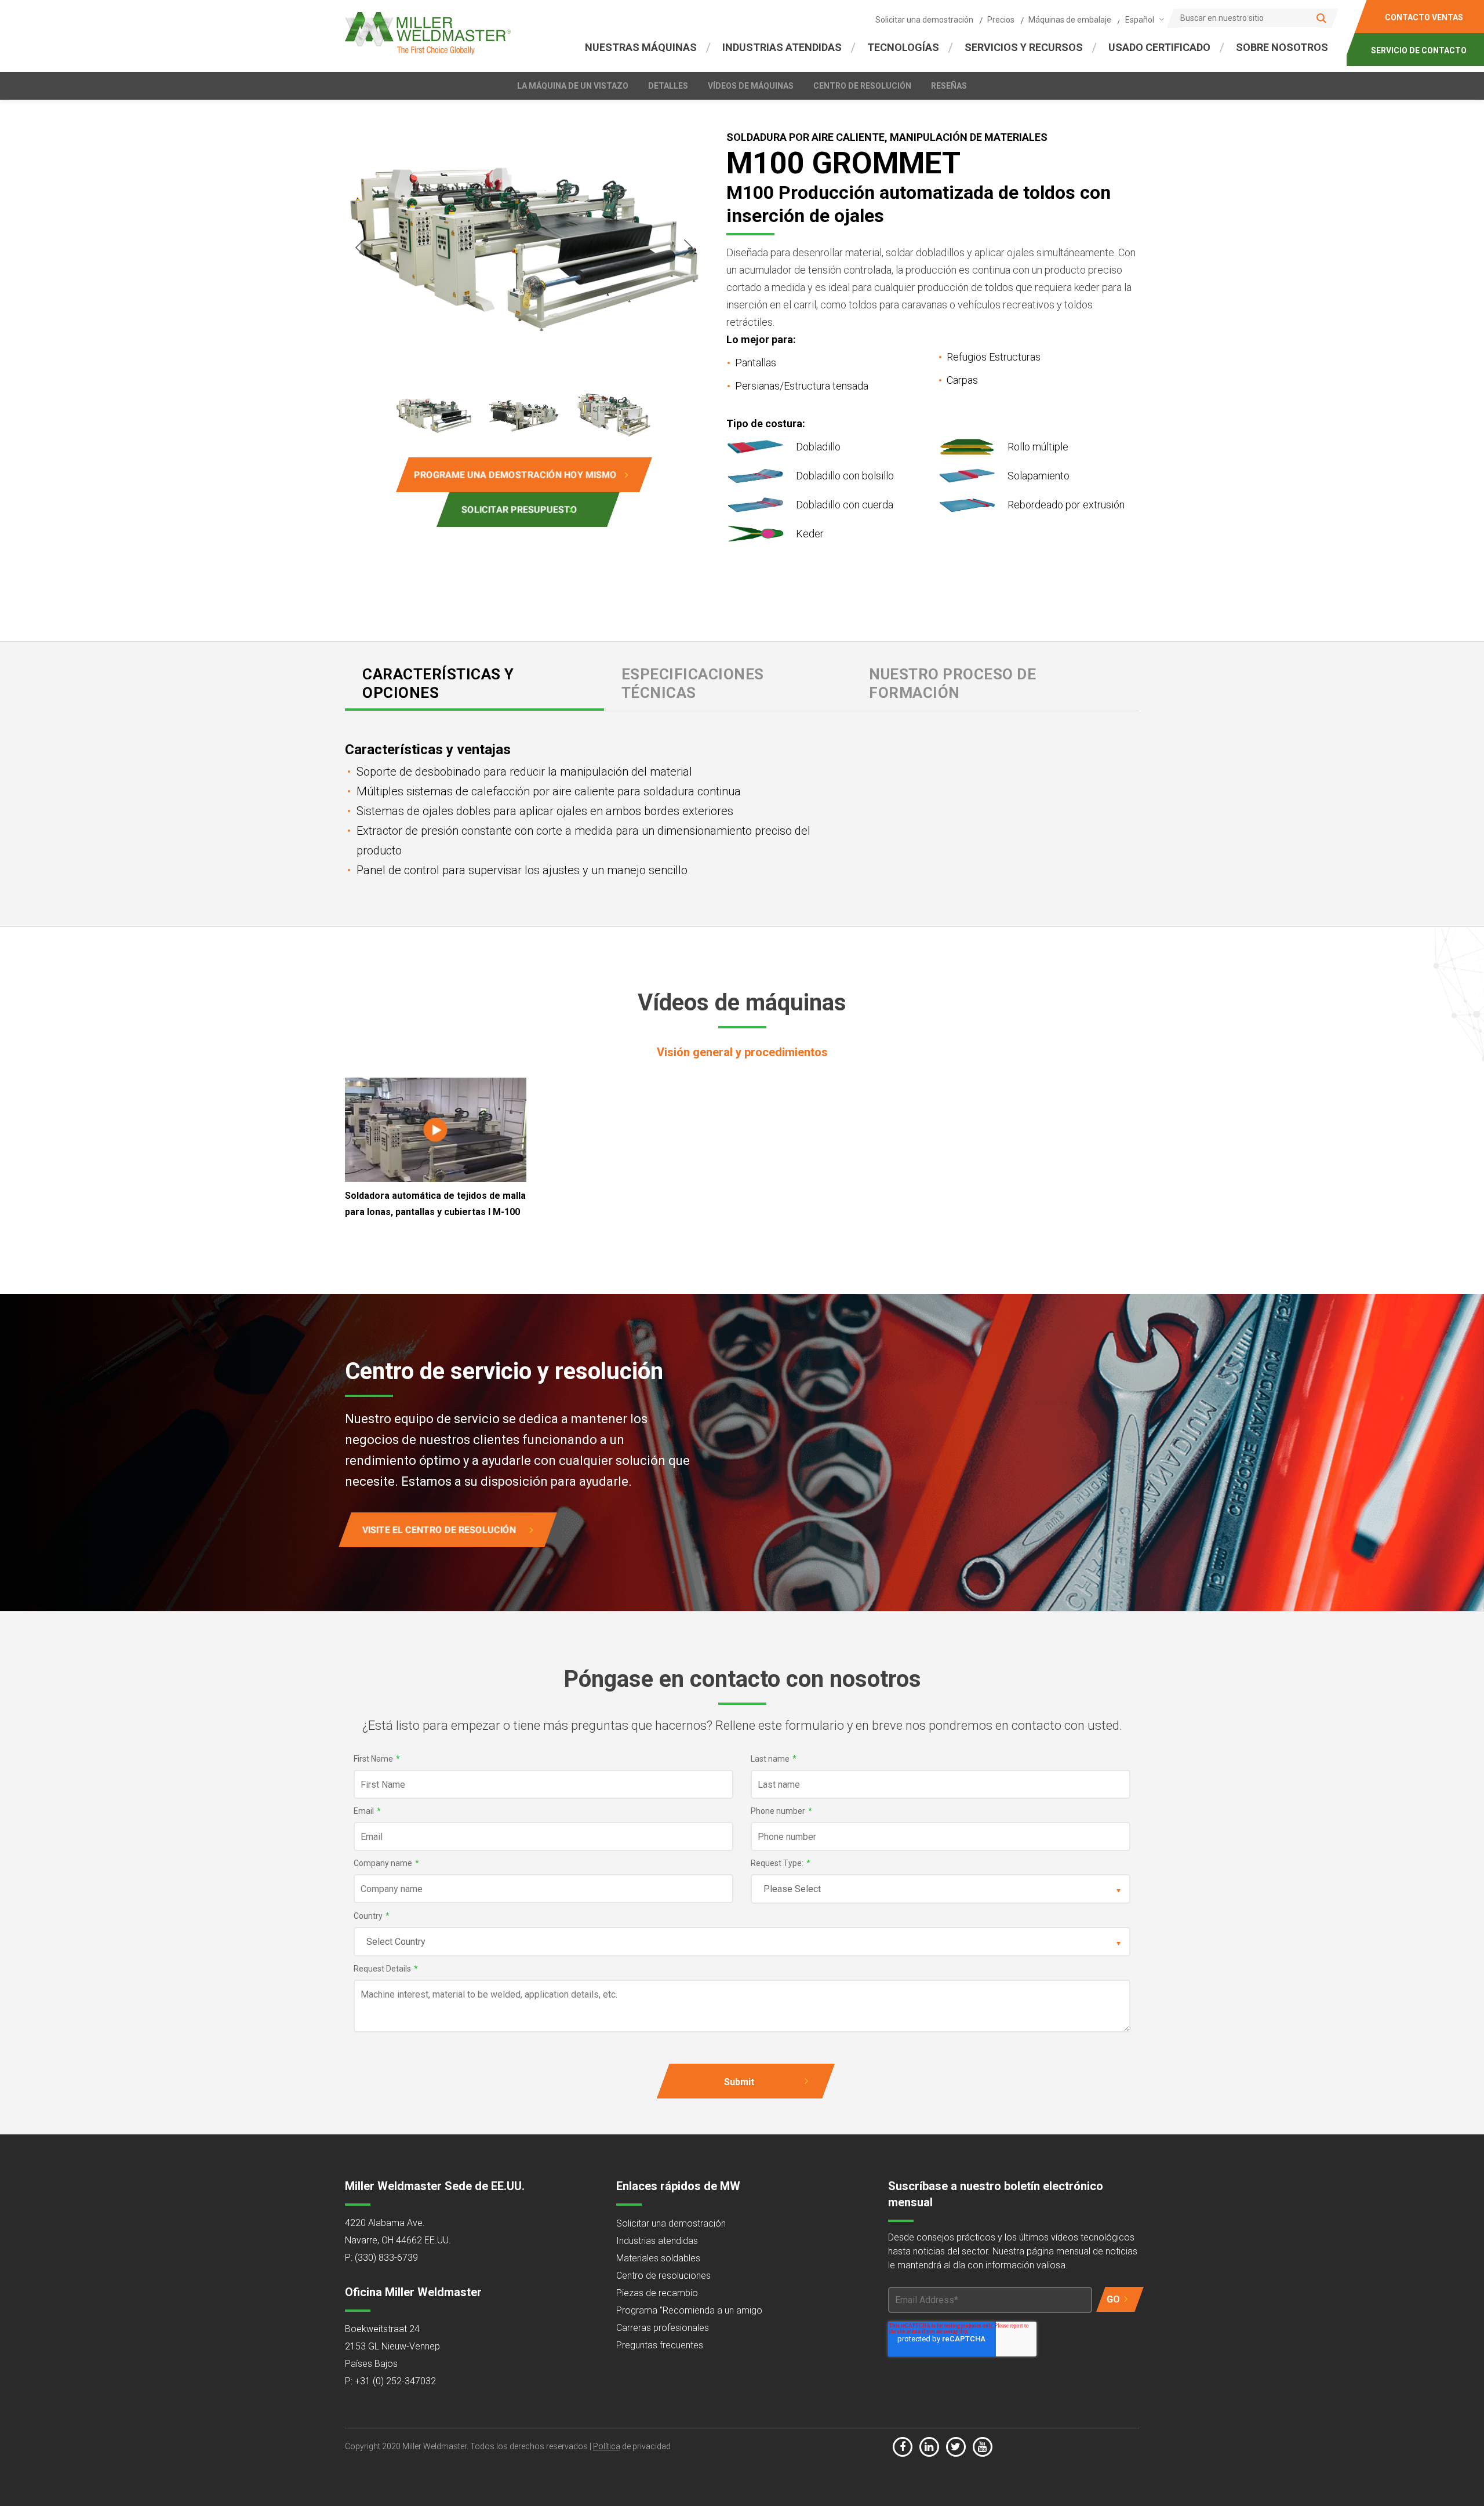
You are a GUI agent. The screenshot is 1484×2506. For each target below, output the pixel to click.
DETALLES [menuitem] (668, 86)
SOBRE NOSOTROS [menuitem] (1282, 47)
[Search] (1321, 18)
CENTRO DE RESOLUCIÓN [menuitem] (862, 86)
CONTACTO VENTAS (1424, 17)
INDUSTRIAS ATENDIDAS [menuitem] (782, 47)
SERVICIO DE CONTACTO (1419, 50)
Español (1140, 20)
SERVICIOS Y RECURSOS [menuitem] (1024, 47)
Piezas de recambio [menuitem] (657, 2293)
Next (689, 248)
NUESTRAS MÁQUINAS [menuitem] (641, 47)
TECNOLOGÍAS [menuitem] (903, 47)
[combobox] (1143, 19)
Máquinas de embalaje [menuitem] (1070, 20)
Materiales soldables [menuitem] (658, 2258)
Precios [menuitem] (1001, 20)
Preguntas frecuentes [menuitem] (660, 2345)
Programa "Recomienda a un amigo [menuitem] (689, 2310)
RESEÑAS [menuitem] (949, 86)
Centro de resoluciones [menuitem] (663, 2276)
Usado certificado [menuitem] (1159, 47)
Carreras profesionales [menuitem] (663, 2328)
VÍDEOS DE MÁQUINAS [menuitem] (751, 86)
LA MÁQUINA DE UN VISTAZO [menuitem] (573, 86)
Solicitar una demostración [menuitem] (924, 20)
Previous (359, 248)
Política (607, 2446)
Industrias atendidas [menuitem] (657, 2241)
